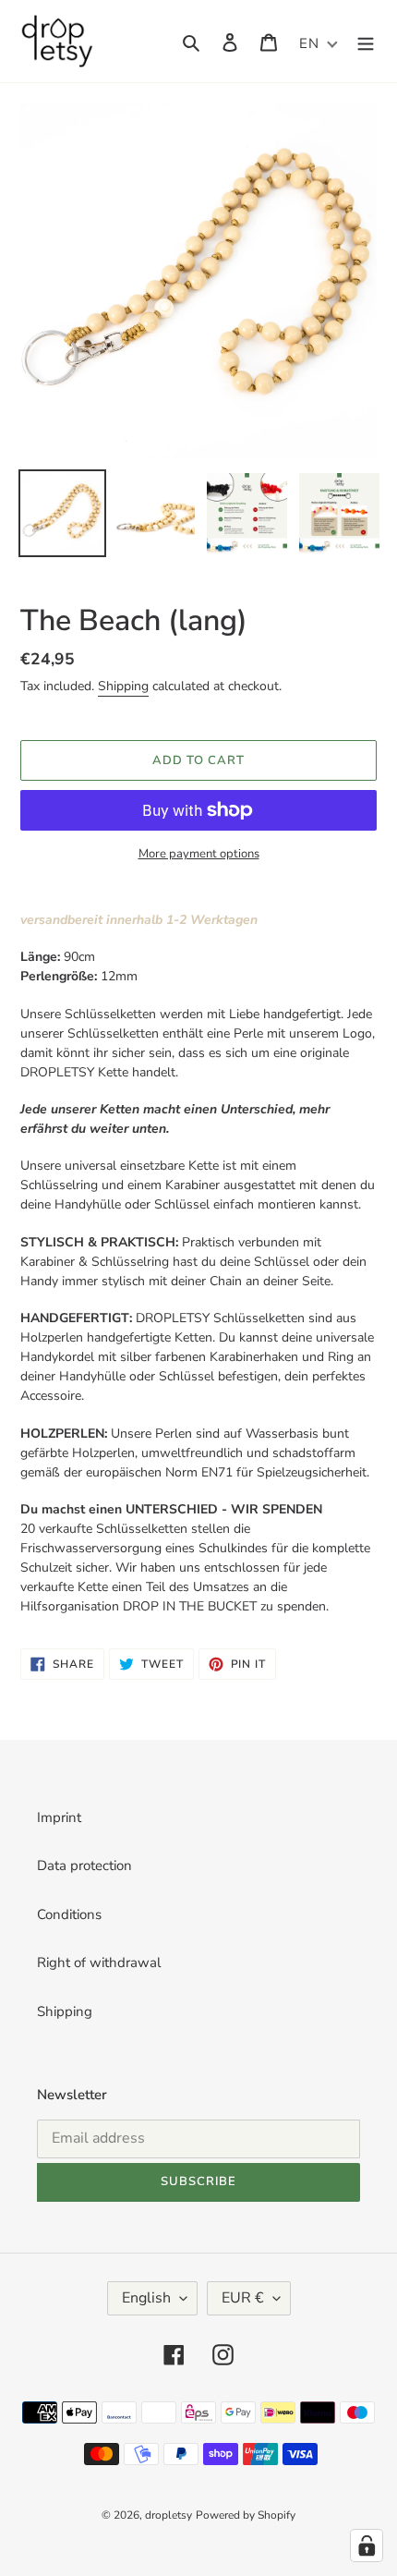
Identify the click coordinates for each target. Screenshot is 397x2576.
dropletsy (168, 2515)
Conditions (69, 1914)
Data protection (84, 1865)
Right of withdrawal (99, 1962)
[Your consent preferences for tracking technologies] (367, 2546)
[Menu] (366, 41)
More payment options (199, 854)
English (146, 2298)
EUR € (243, 2298)
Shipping (123, 686)
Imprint (59, 1817)
